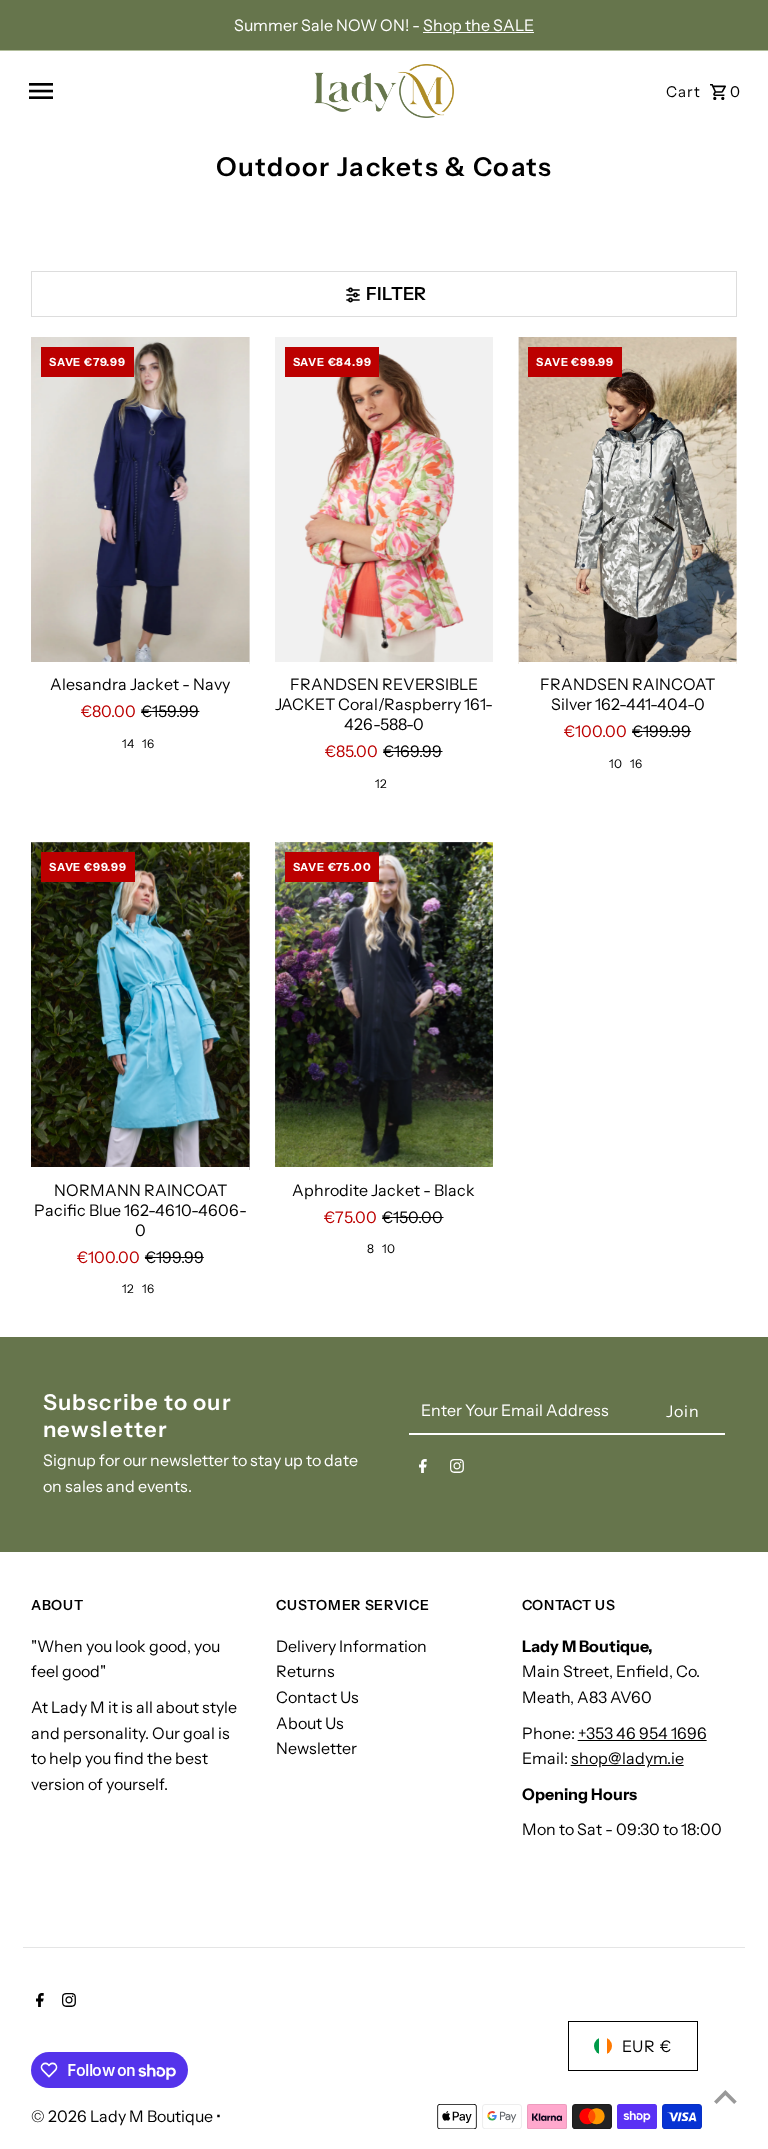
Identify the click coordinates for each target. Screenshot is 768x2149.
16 (148, 743)
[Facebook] (423, 1470)
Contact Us (317, 1697)
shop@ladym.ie (627, 1758)
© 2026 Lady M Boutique (123, 2116)
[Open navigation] (161, 91)
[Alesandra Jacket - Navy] (140, 501)
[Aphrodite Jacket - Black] (384, 1006)
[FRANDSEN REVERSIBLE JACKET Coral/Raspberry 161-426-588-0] (384, 501)
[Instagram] (457, 1470)
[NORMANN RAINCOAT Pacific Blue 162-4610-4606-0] (140, 1006)
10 (615, 763)
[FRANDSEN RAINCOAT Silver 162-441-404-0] (627, 501)
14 (128, 743)
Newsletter (316, 1748)
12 (381, 783)
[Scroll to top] (725, 2096)
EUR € (647, 2046)
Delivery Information (351, 1646)
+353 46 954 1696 (642, 1733)
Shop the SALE (478, 25)
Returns (305, 1671)
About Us (310, 1723)
